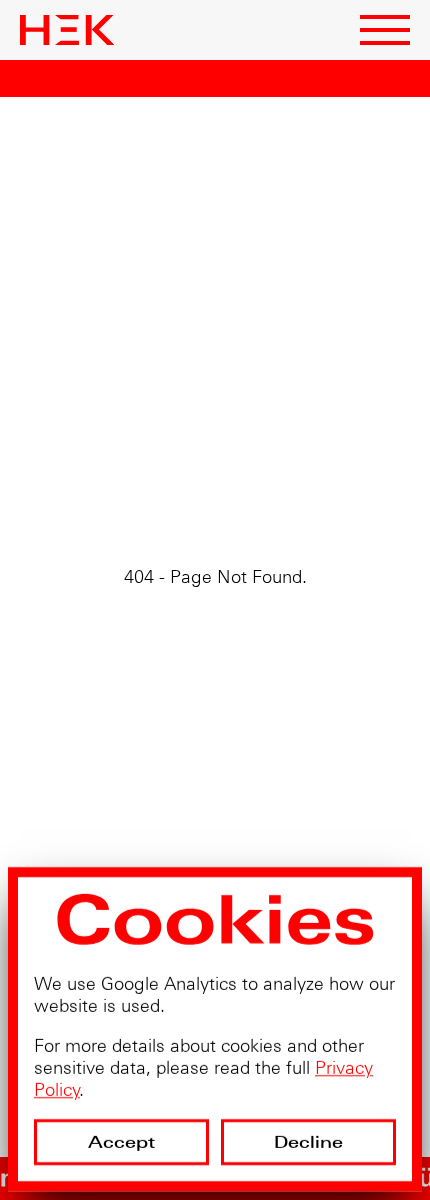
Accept (122, 1141)
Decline (309, 1141)
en (196, 39)
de (248, 39)
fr (223, 39)
